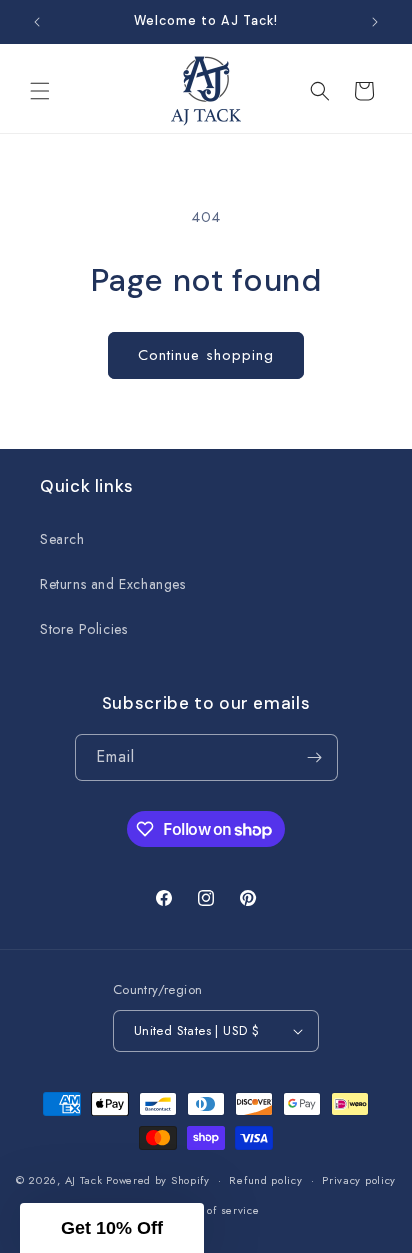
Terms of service (215, 1210)
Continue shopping (206, 355)
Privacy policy (359, 1180)
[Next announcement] (375, 22)
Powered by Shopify (158, 1180)
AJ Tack (86, 1180)
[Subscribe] (315, 757)
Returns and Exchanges (113, 584)
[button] (40, 91)
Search (62, 539)
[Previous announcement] (37, 22)
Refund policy (265, 1180)
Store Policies (83, 629)
